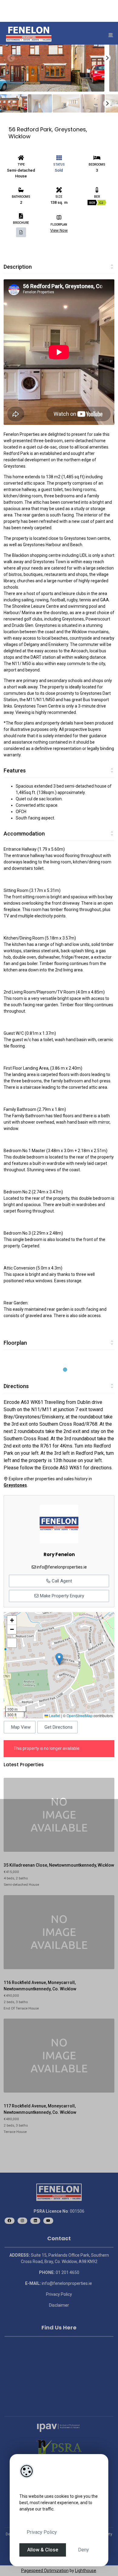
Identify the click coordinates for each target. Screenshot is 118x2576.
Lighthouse (86, 2571)
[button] (59, 1659)
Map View (21, 1727)
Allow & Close (43, 2550)
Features (15, 770)
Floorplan (15, 1343)
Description (18, 267)
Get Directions (59, 1727)
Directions (16, 1386)
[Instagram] (23, 2221)
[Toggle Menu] (111, 35)
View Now (59, 230)
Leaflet (54, 1715)
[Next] (107, 58)
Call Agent (61, 1581)
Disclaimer (59, 2305)
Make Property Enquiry (61, 1596)
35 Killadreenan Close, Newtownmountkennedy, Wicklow (59, 1865)
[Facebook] (10, 2221)
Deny (84, 2550)
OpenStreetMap (80, 1715)
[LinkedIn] (35, 2221)
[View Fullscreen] (12, 1643)
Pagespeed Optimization (45, 2571)
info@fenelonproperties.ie (62, 1567)
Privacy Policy (42, 2532)
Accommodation (24, 834)
